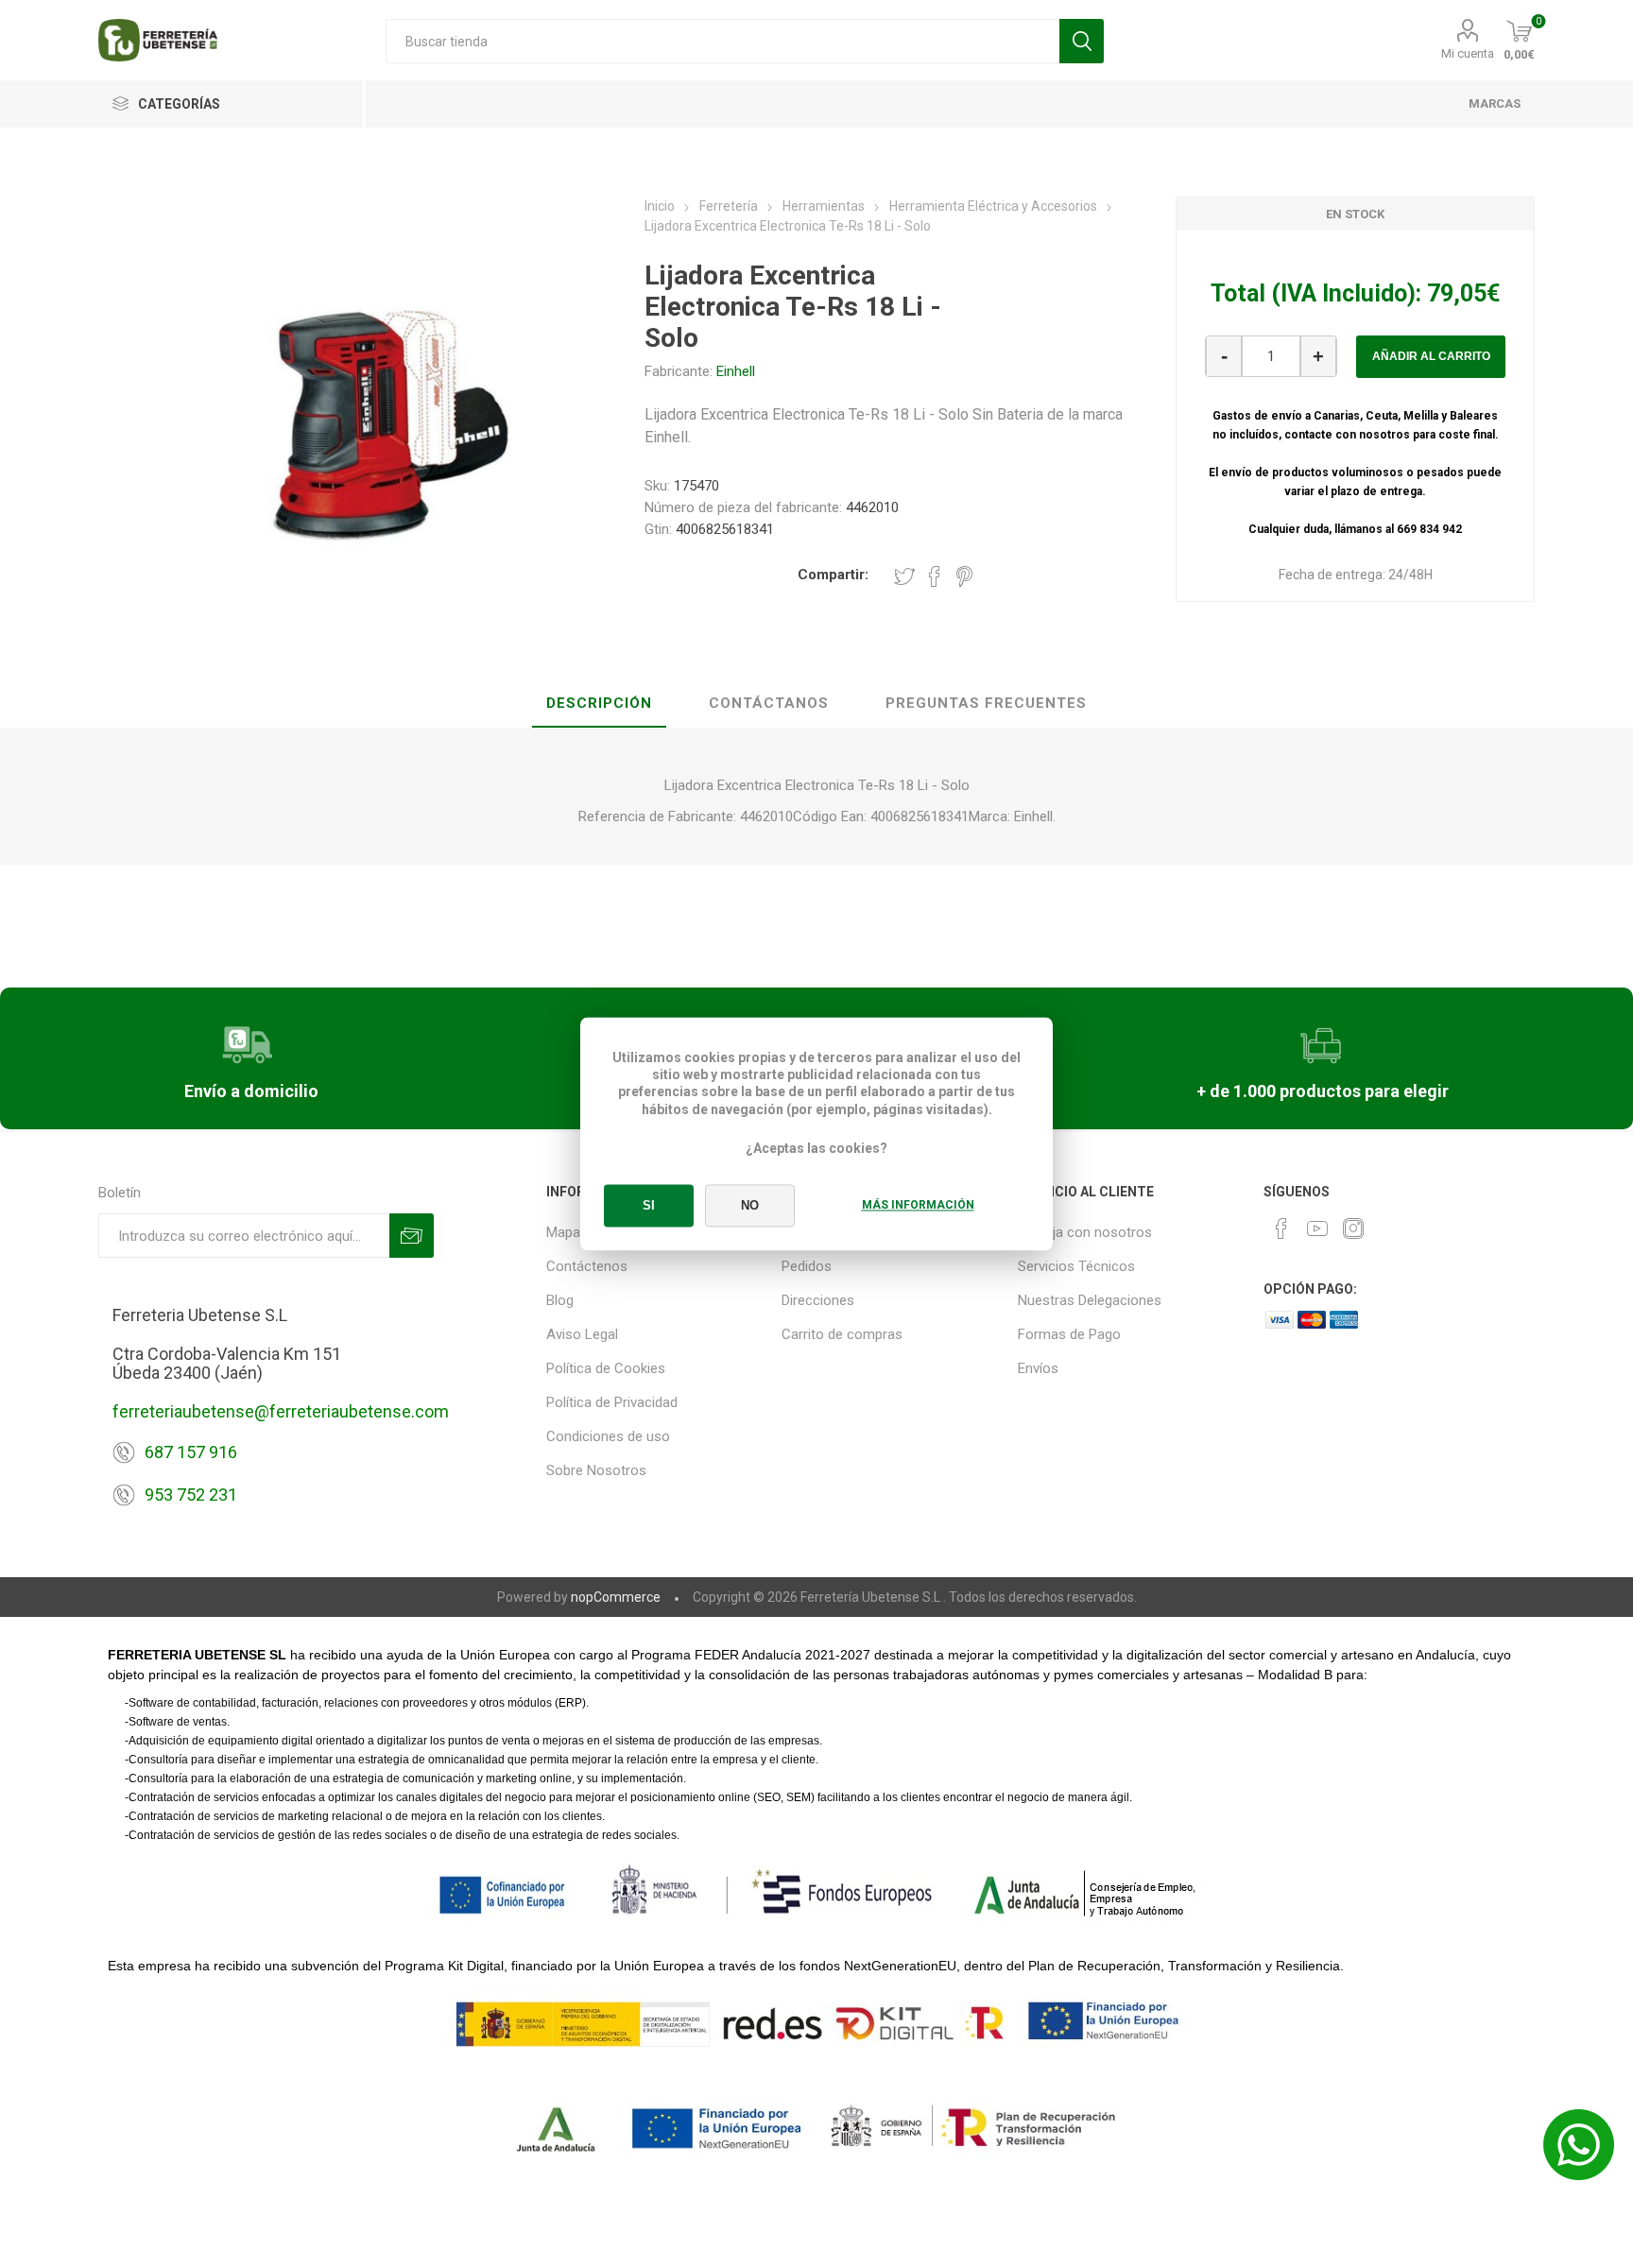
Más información (918, 1206)
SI (649, 1206)
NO (750, 1206)
